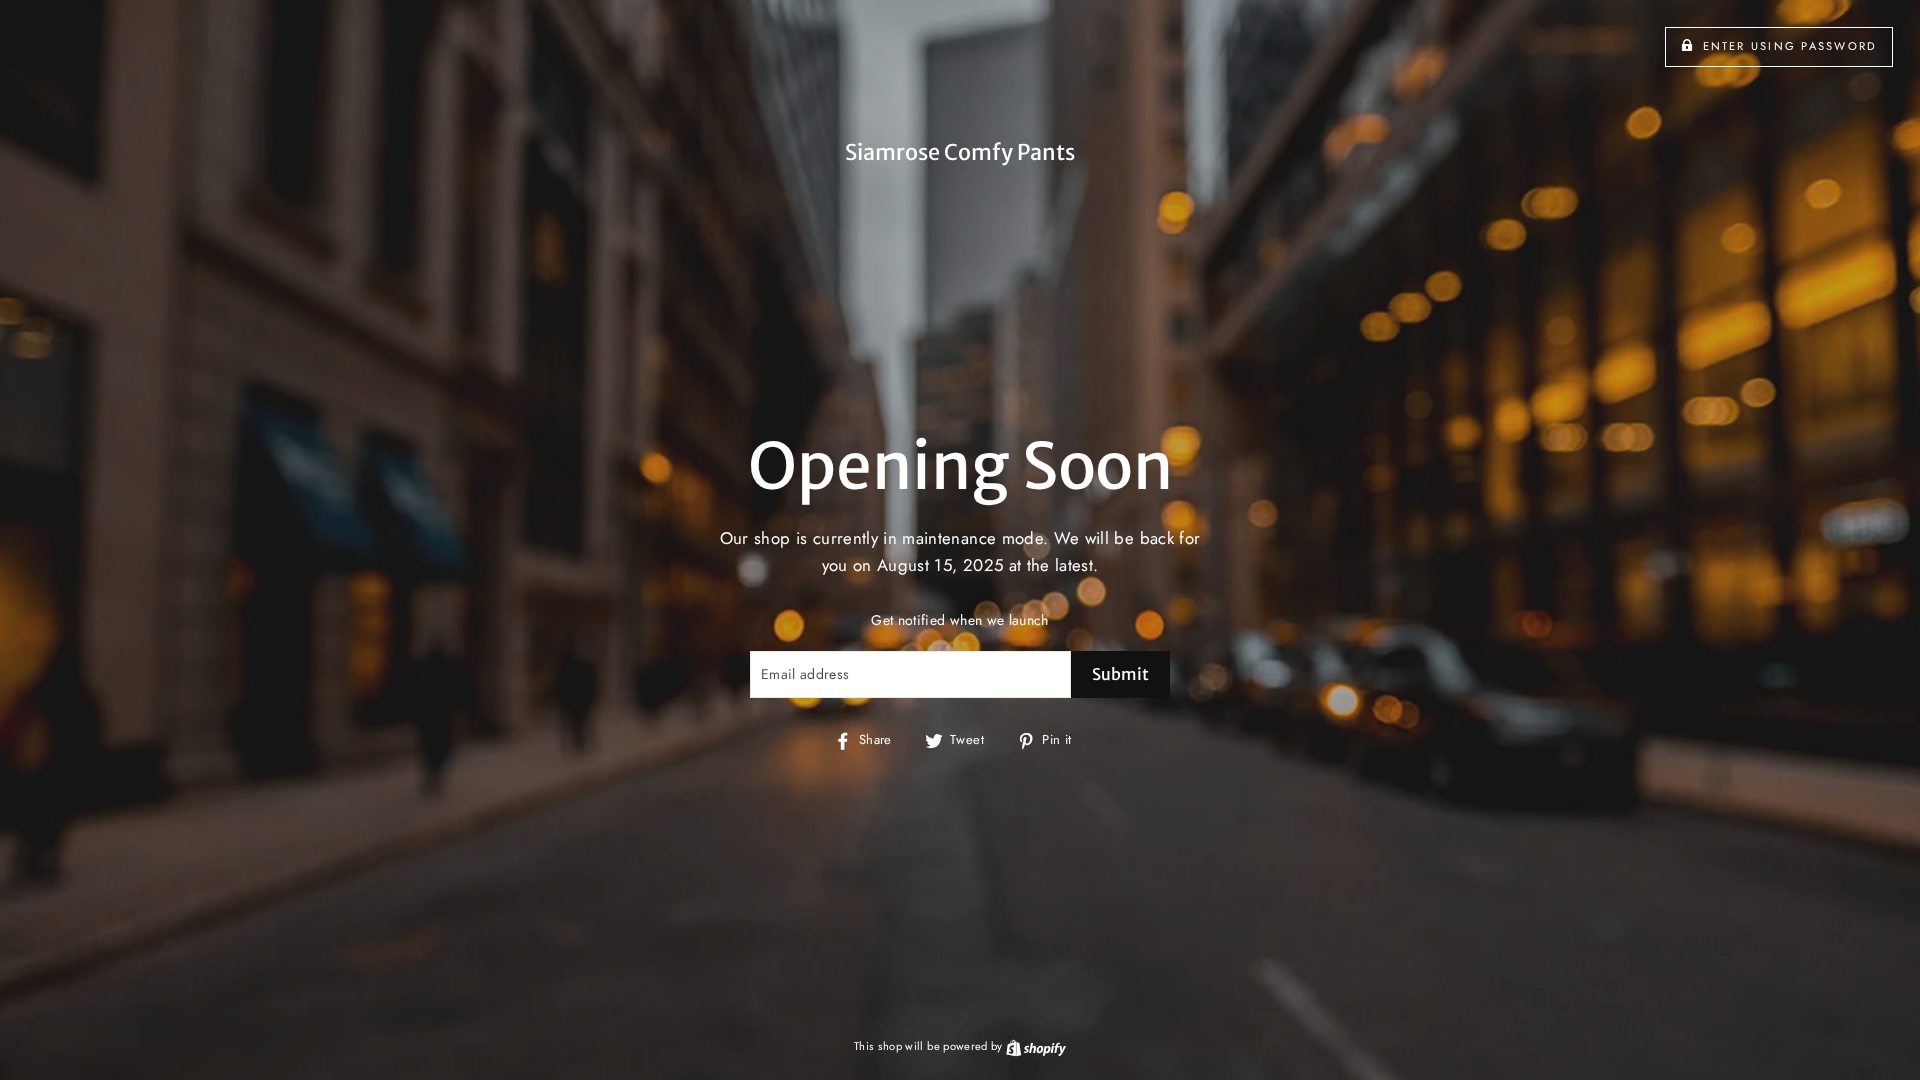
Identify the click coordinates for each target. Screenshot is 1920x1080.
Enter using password (1790, 46)
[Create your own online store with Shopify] (1036, 1046)
